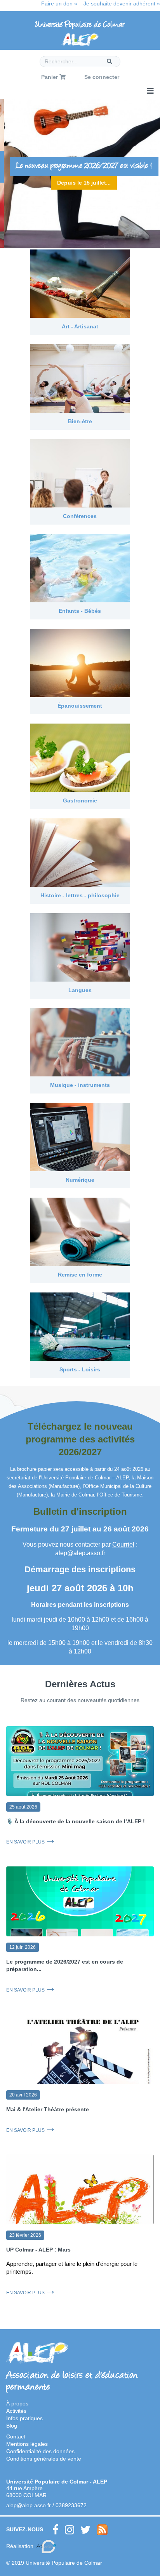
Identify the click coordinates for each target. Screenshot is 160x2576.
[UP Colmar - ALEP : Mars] (80, 2204)
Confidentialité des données (40, 2451)
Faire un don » (59, 3)
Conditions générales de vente (44, 2459)
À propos (17, 2403)
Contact (16, 2436)
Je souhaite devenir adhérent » (122, 3)
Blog (12, 2426)
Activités (16, 2411)
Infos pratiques (24, 2418)
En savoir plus (25, 1842)
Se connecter (102, 77)
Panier (50, 77)
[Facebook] (56, 2530)
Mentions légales (27, 2444)
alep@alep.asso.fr (29, 2505)
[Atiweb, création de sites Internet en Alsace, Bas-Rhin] (46, 2546)
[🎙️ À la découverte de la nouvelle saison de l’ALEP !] (80, 1767)
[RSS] (102, 2530)
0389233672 (71, 2505)
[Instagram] (70, 2530)
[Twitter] (85, 2530)
